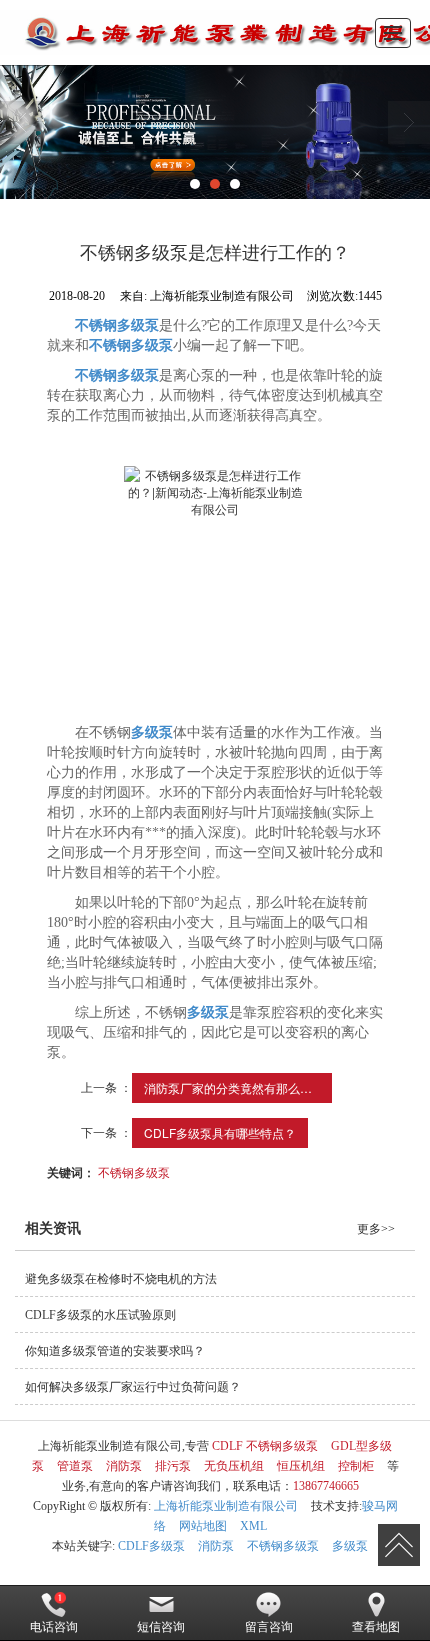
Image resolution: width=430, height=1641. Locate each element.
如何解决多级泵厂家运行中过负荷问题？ (133, 1387)
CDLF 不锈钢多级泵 (265, 1446)
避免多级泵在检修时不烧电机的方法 (121, 1279)
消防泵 (124, 1466)
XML (253, 1526)
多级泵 (350, 1546)
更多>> (376, 1229)
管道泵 (75, 1466)
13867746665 (326, 1486)
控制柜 (356, 1466)
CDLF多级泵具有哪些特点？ (220, 1132)
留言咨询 (269, 1627)
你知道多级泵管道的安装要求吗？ (115, 1351)
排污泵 (173, 1466)
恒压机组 (301, 1466)
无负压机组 (234, 1466)
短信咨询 (161, 1627)
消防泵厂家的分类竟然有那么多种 (234, 1087)
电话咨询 (54, 1627)
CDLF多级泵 (151, 1546)
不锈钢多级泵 (134, 1171)
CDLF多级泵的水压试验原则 (100, 1315)
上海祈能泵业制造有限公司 (226, 1506)
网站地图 (203, 1526)
